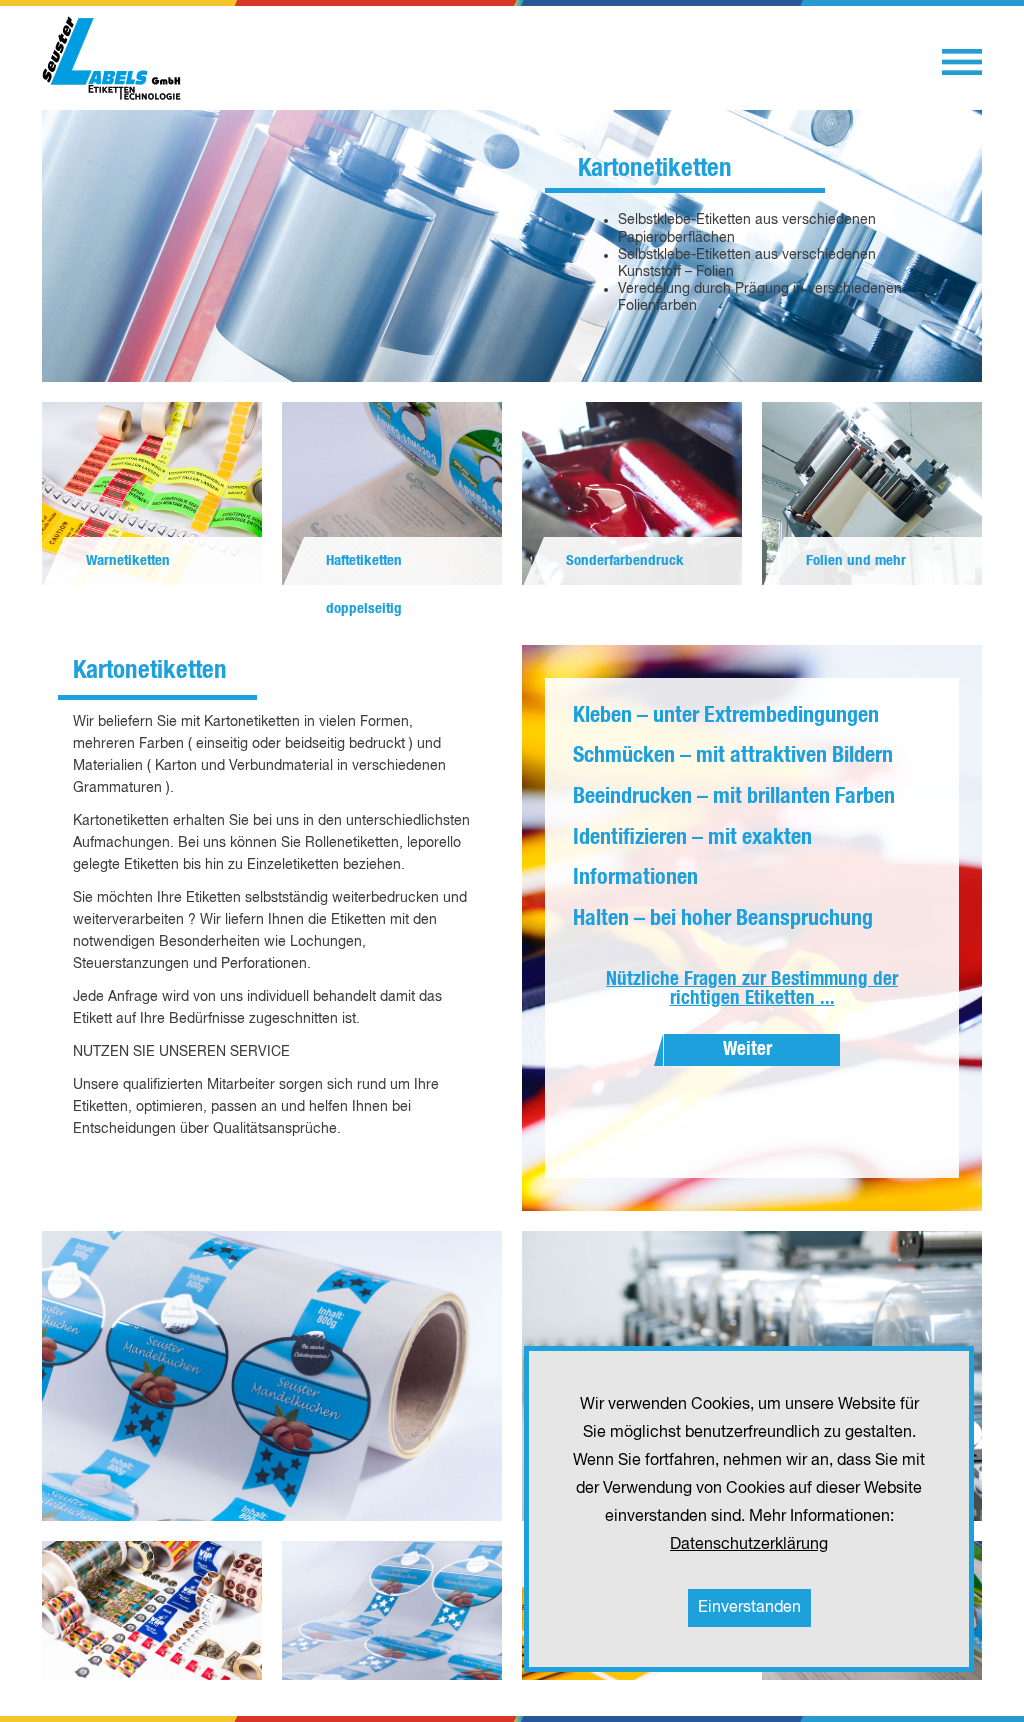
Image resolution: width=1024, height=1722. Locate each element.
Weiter (747, 1049)
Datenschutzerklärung (749, 1545)
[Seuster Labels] (112, 57)
